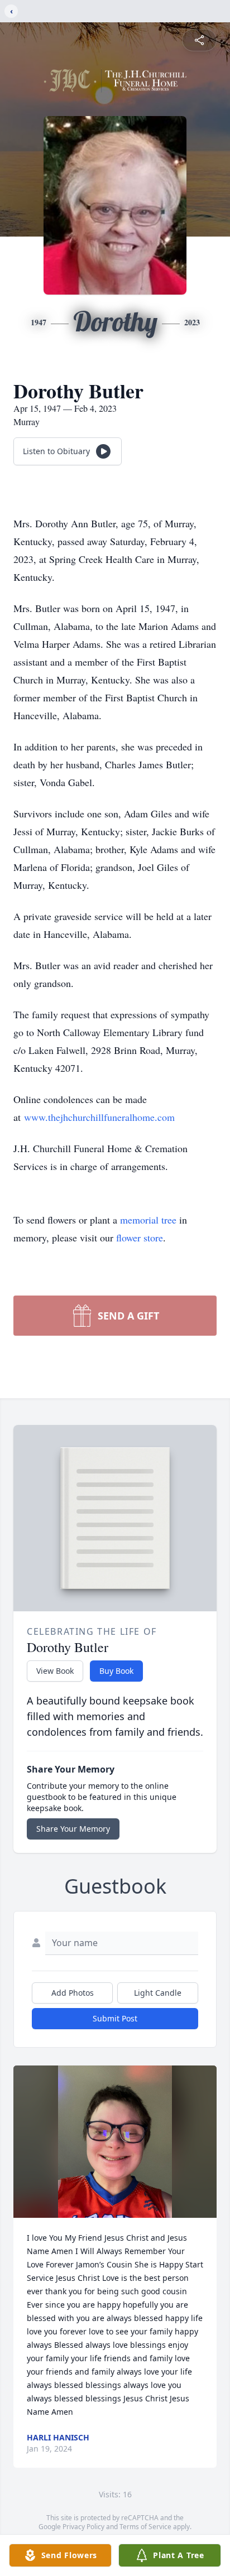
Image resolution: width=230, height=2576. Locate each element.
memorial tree (148, 1220)
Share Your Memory (73, 1829)
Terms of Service (145, 2527)
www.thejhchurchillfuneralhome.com (99, 1117)
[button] (115, 2142)
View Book (55, 1671)
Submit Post (115, 2018)
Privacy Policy (83, 2527)
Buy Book (116, 1671)
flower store (140, 1238)
